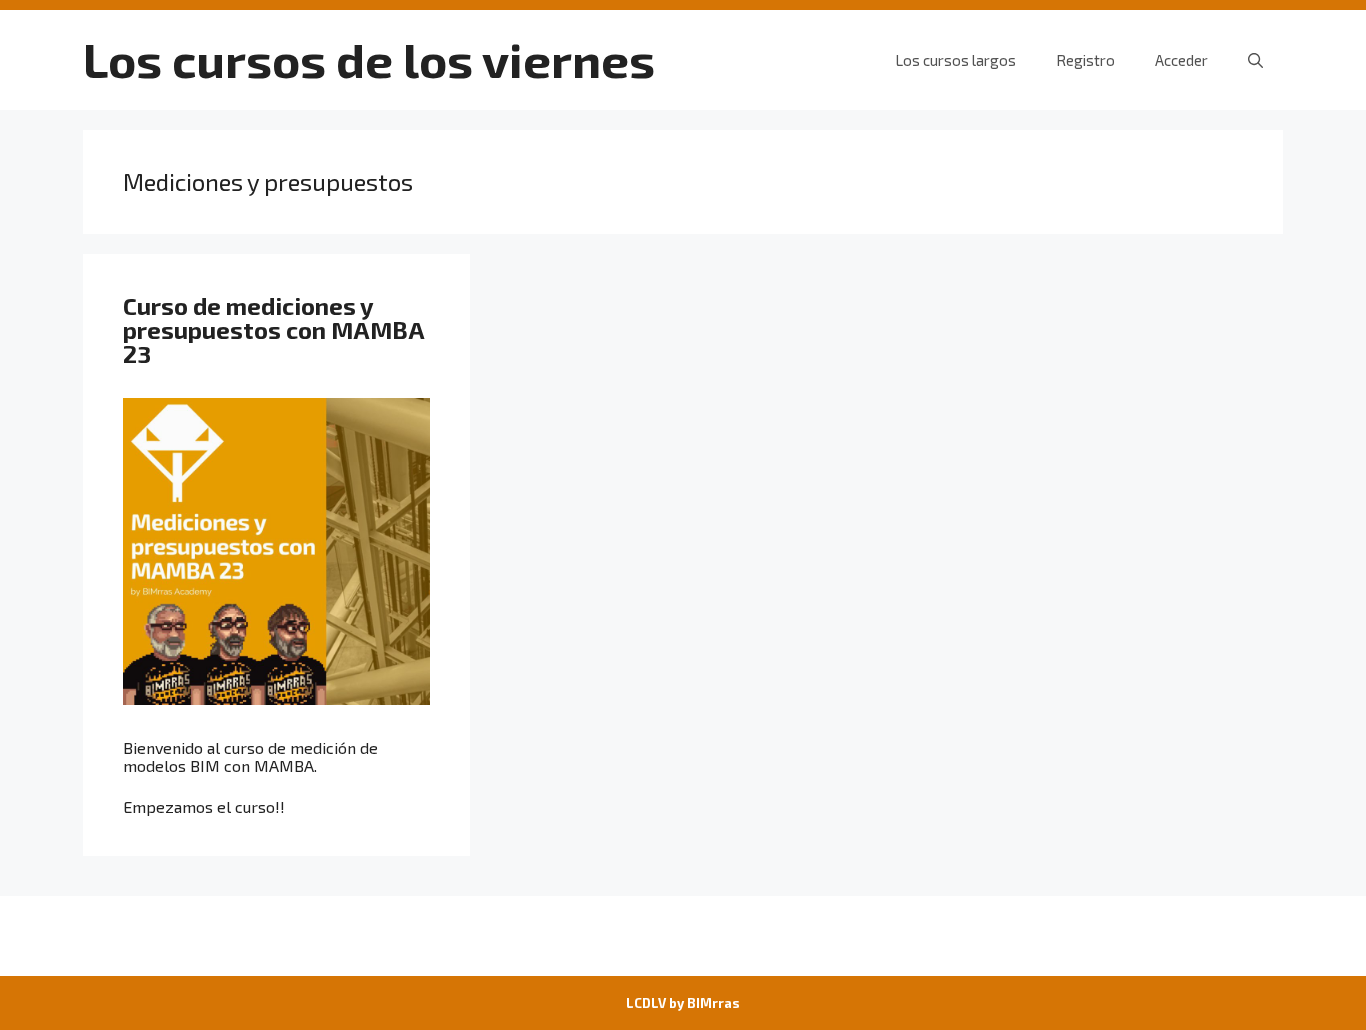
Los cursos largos (955, 60)
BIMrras (713, 1003)
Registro (1085, 60)
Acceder (1181, 60)
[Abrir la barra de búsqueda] (1255, 60)
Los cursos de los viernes (369, 59)
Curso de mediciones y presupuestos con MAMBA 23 (273, 329)
